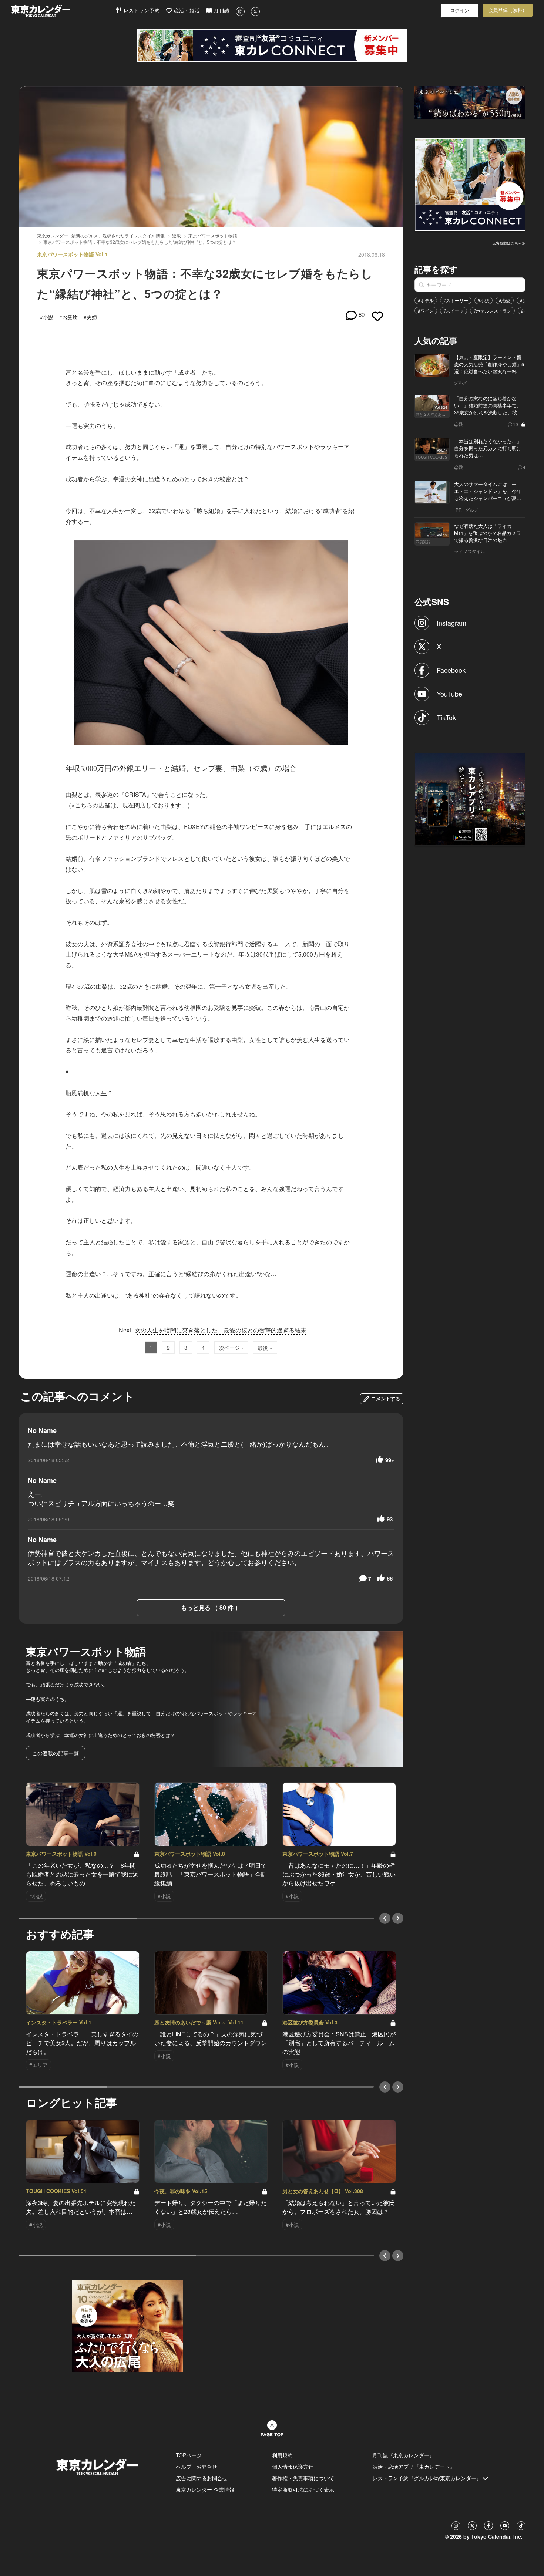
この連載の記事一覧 (56, 1753)
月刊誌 (221, 11)
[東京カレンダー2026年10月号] (128, 2325)
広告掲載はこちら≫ (509, 243)
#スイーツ (454, 311)
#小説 (483, 300)
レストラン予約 (141, 11)
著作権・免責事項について (303, 2478)
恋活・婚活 (186, 11)
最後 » (265, 1348)
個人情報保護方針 (293, 2467)
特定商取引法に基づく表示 (303, 2489)
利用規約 (282, 2455)
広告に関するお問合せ (202, 2478)
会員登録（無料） (508, 10)
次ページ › (231, 1348)
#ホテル (426, 300)
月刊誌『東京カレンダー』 (403, 2455)
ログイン (460, 11)
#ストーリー (456, 300)
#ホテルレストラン (492, 311)
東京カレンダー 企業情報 (205, 2489)
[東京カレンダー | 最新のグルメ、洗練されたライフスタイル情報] (63, 11)
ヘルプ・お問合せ (197, 2467)
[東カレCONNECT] (272, 45)
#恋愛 (505, 300)
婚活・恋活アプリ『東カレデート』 (414, 2467)
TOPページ (189, 2455)
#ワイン (426, 311)
